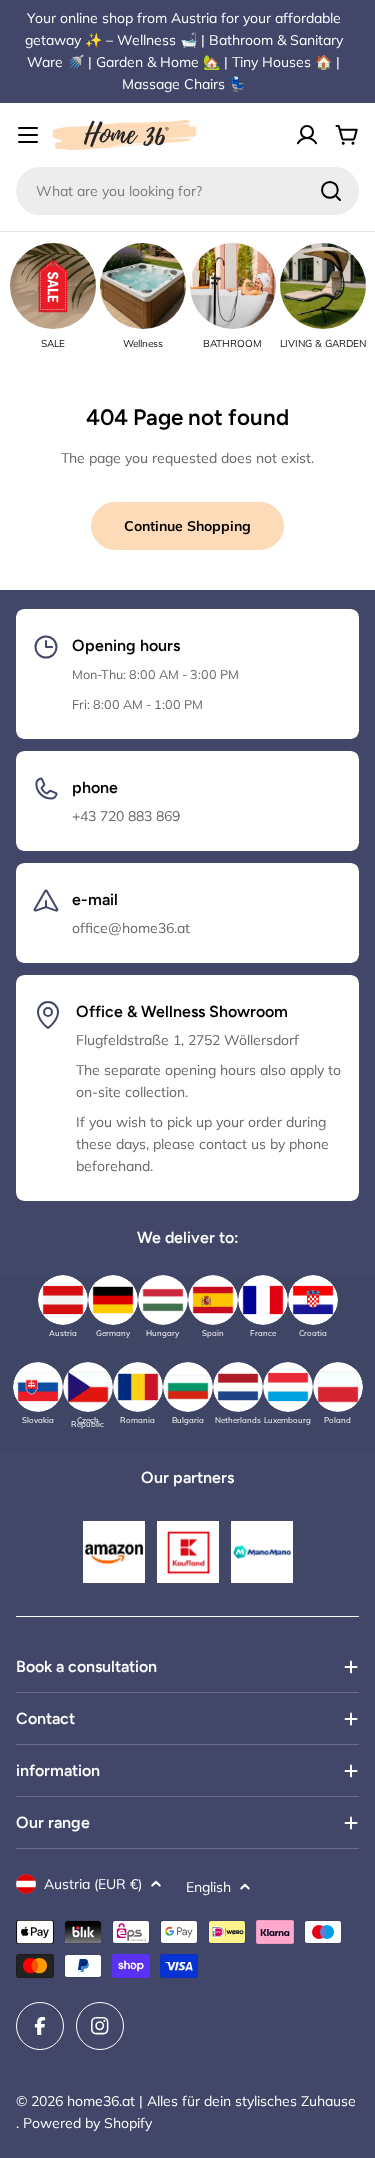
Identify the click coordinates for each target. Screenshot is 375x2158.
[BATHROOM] (233, 286)
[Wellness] (143, 286)
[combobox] (187, 191)
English (208, 1887)
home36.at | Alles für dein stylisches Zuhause (211, 2101)
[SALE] (53, 286)
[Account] (307, 135)
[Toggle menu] (28, 135)
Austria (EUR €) (93, 1884)
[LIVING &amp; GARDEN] (323, 286)
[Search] (331, 191)
